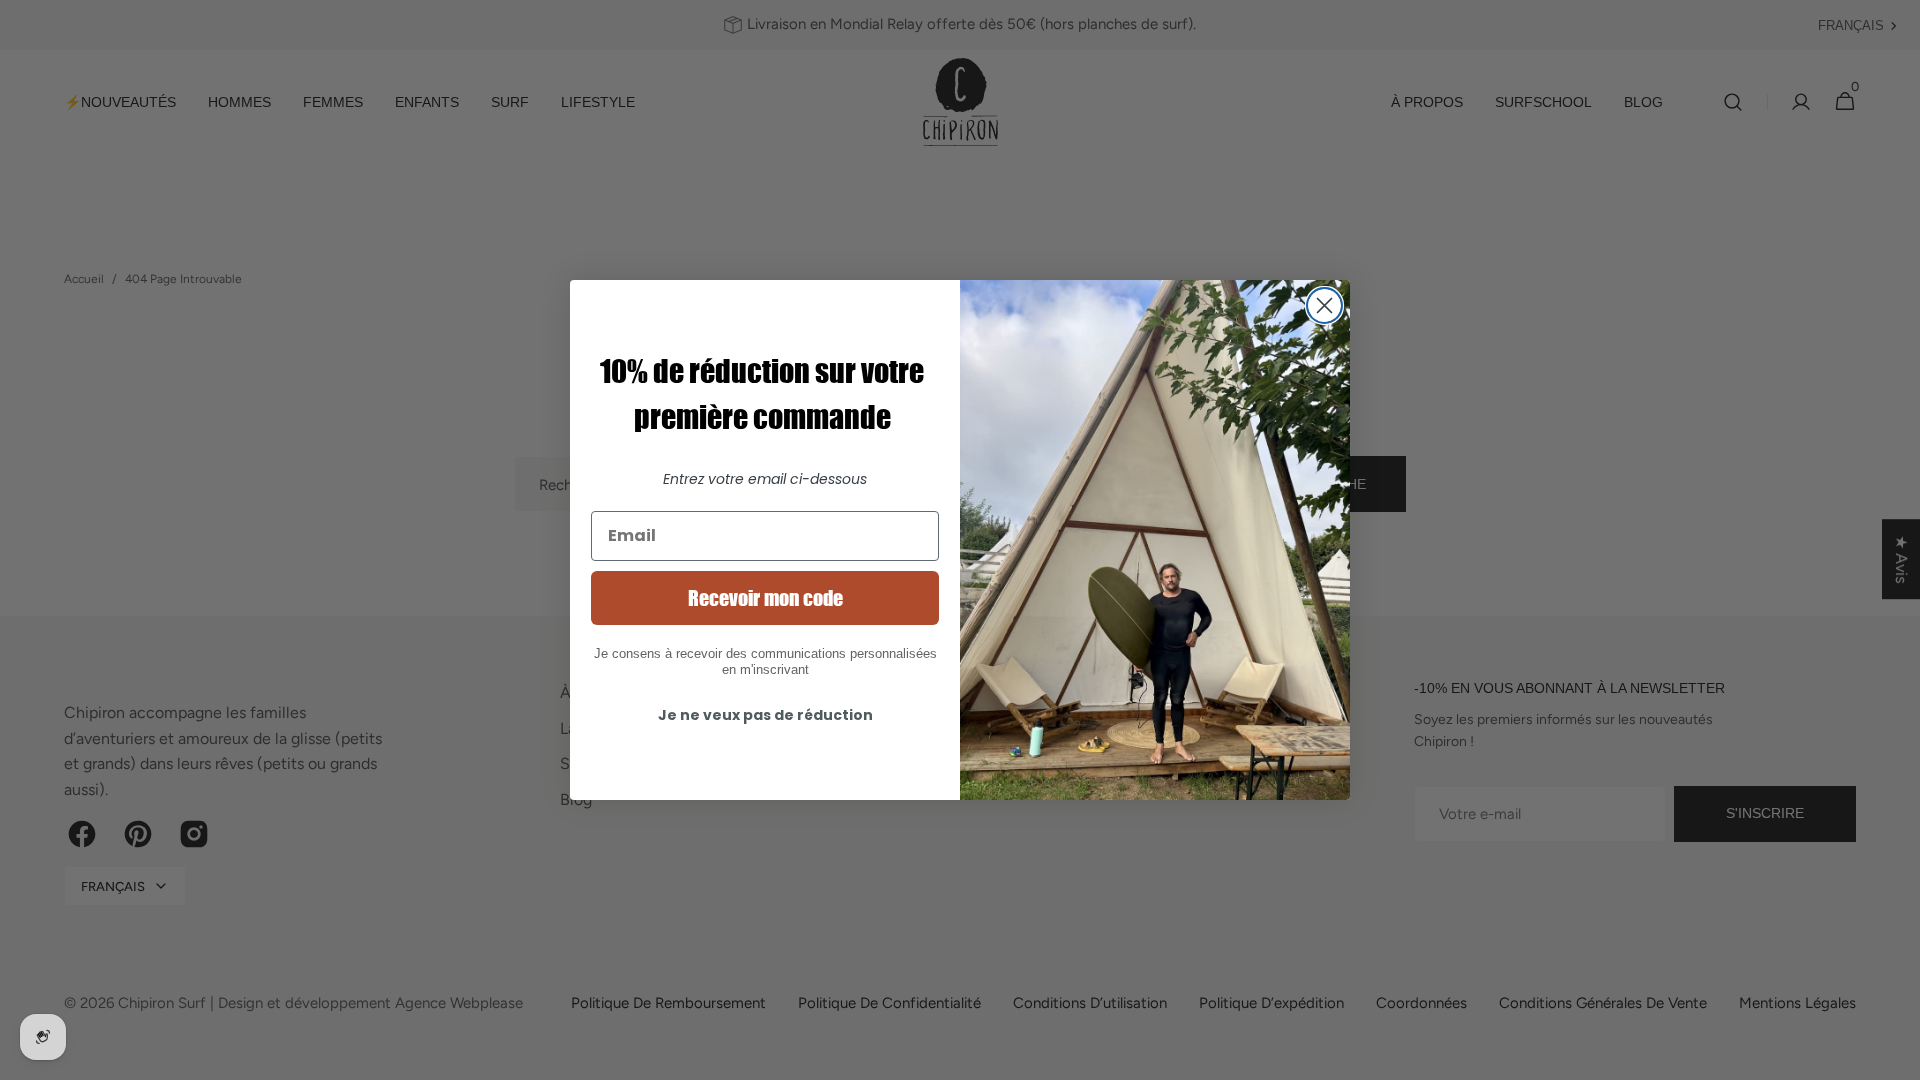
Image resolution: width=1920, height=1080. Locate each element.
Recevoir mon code (765, 598)
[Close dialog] (1324, 305)
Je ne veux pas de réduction (765, 715)
